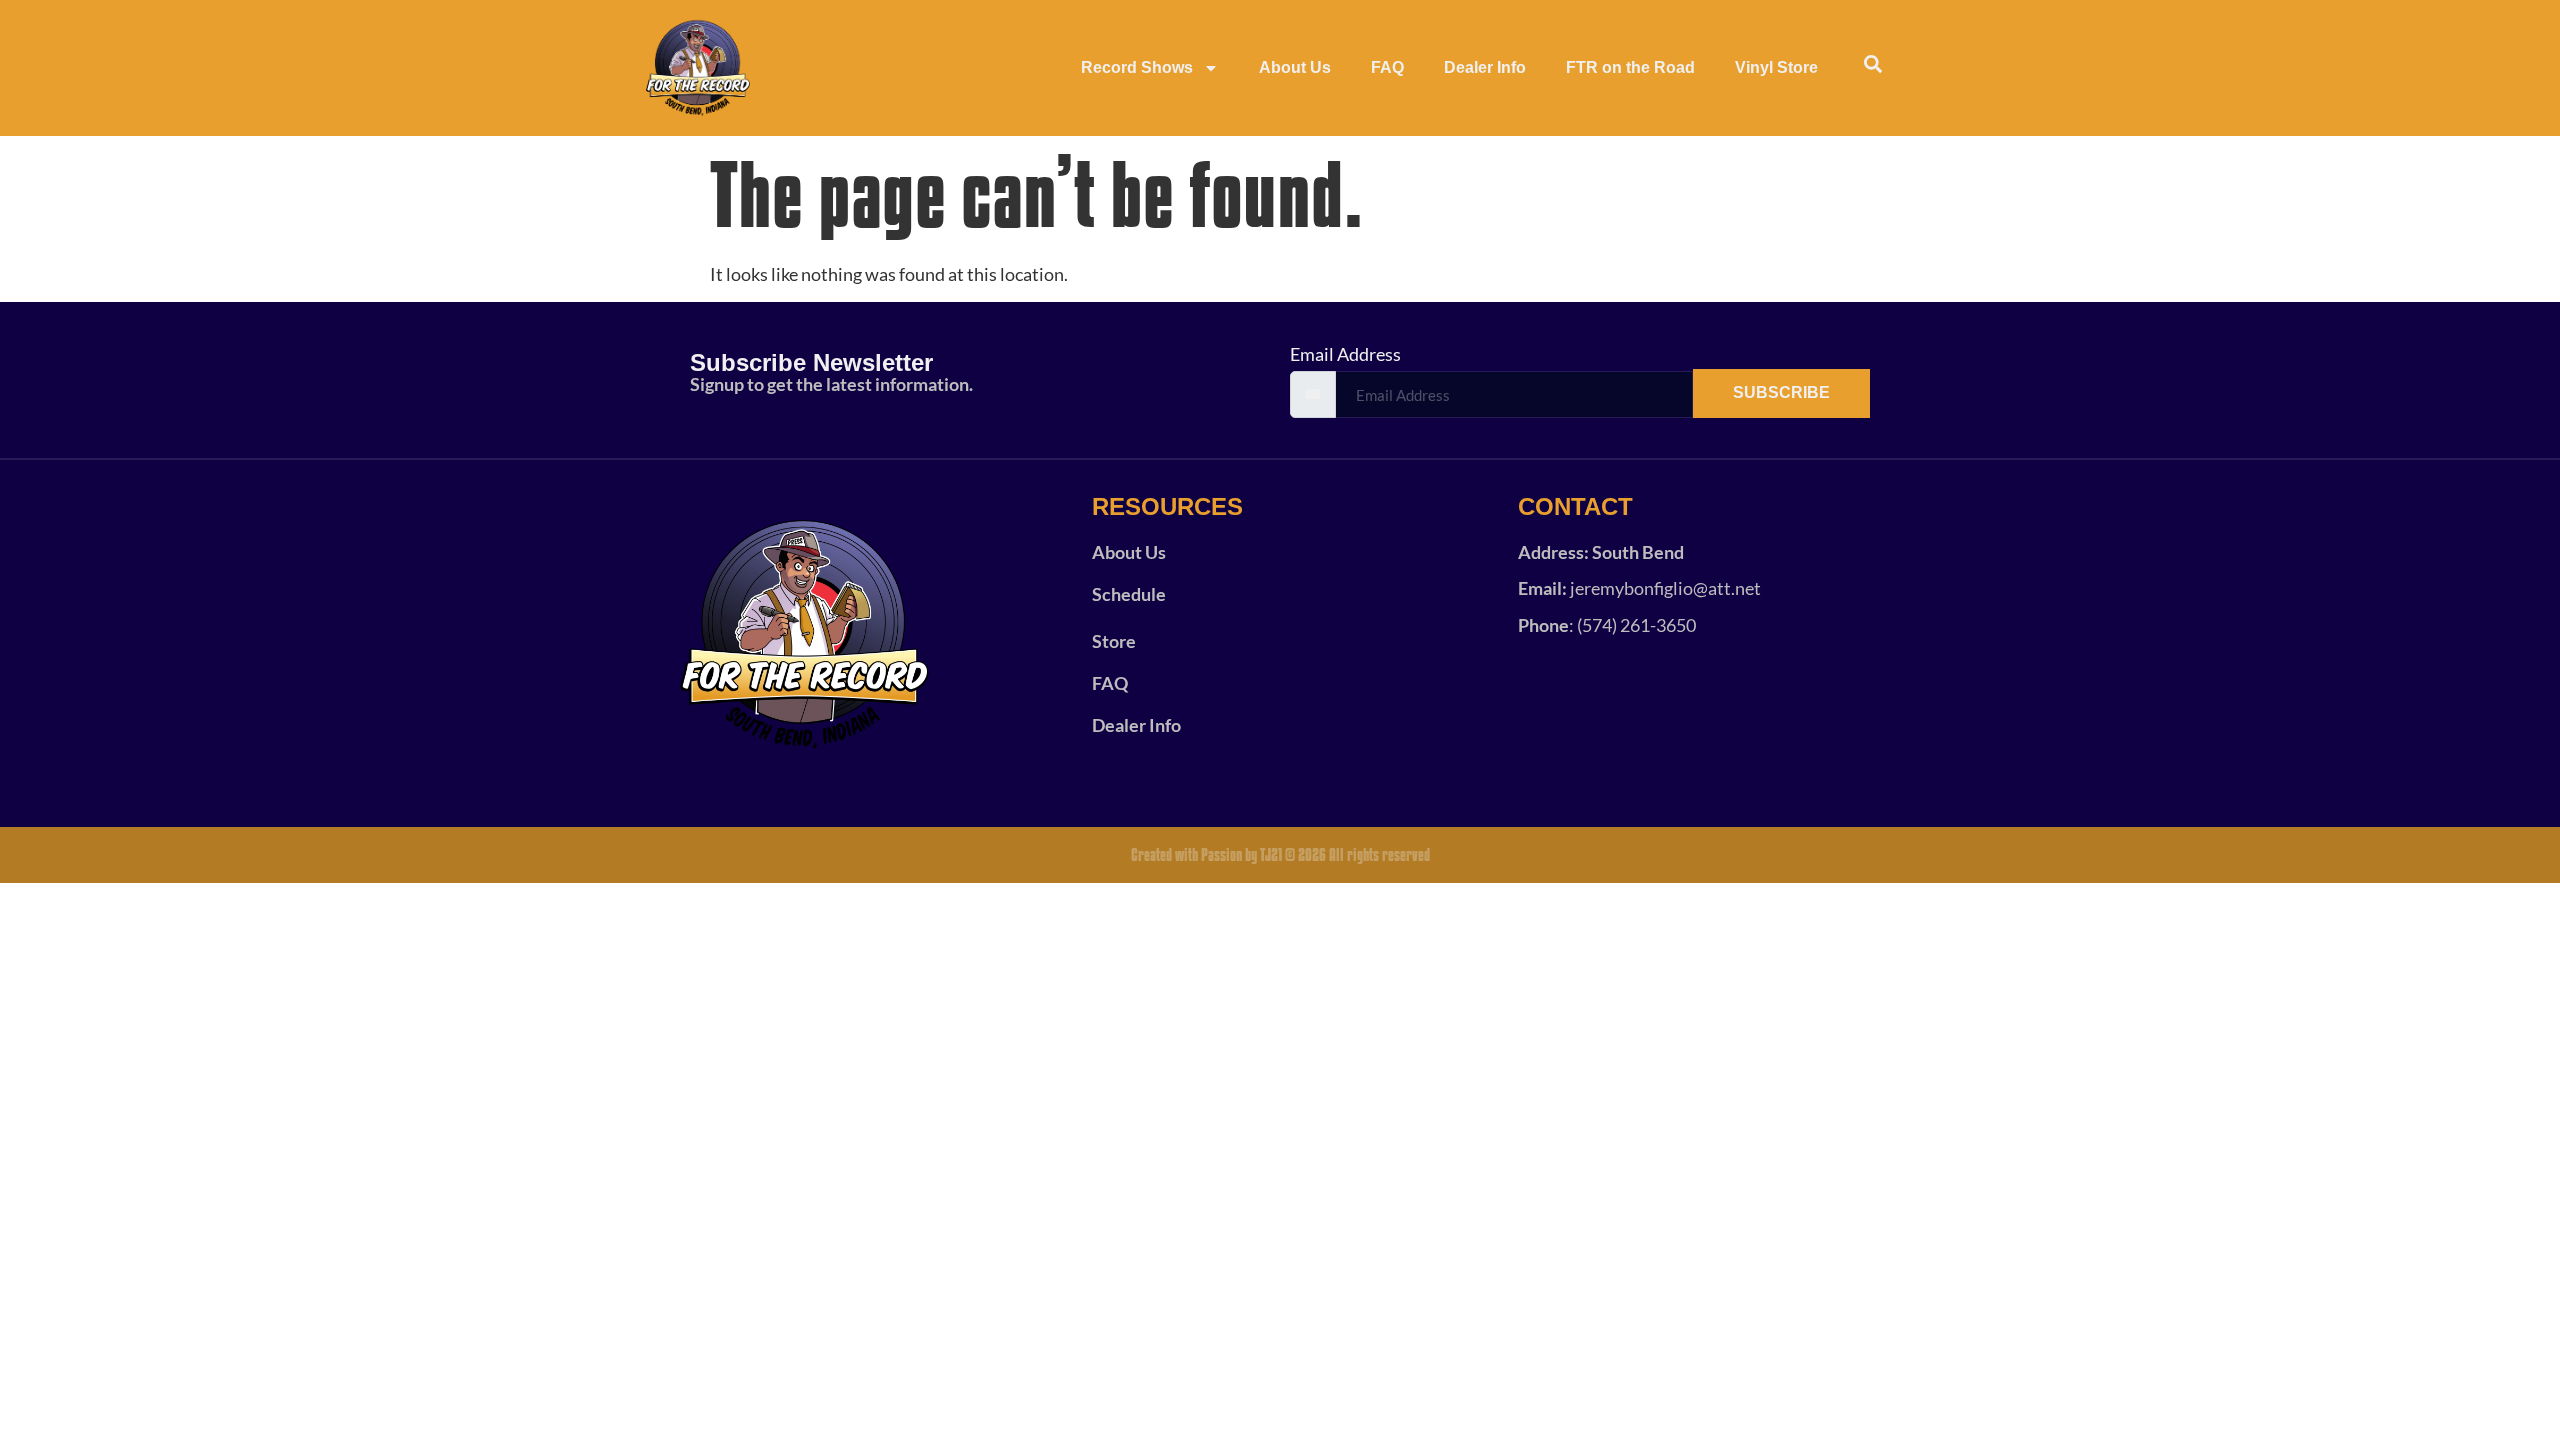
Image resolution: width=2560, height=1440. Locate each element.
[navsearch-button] (1873, 68)
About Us (1295, 67)
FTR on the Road (1630, 67)
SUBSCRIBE (1781, 392)
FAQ (1387, 67)
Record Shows (1137, 67)
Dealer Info (1485, 67)
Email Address (1345, 354)
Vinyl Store (1776, 67)
